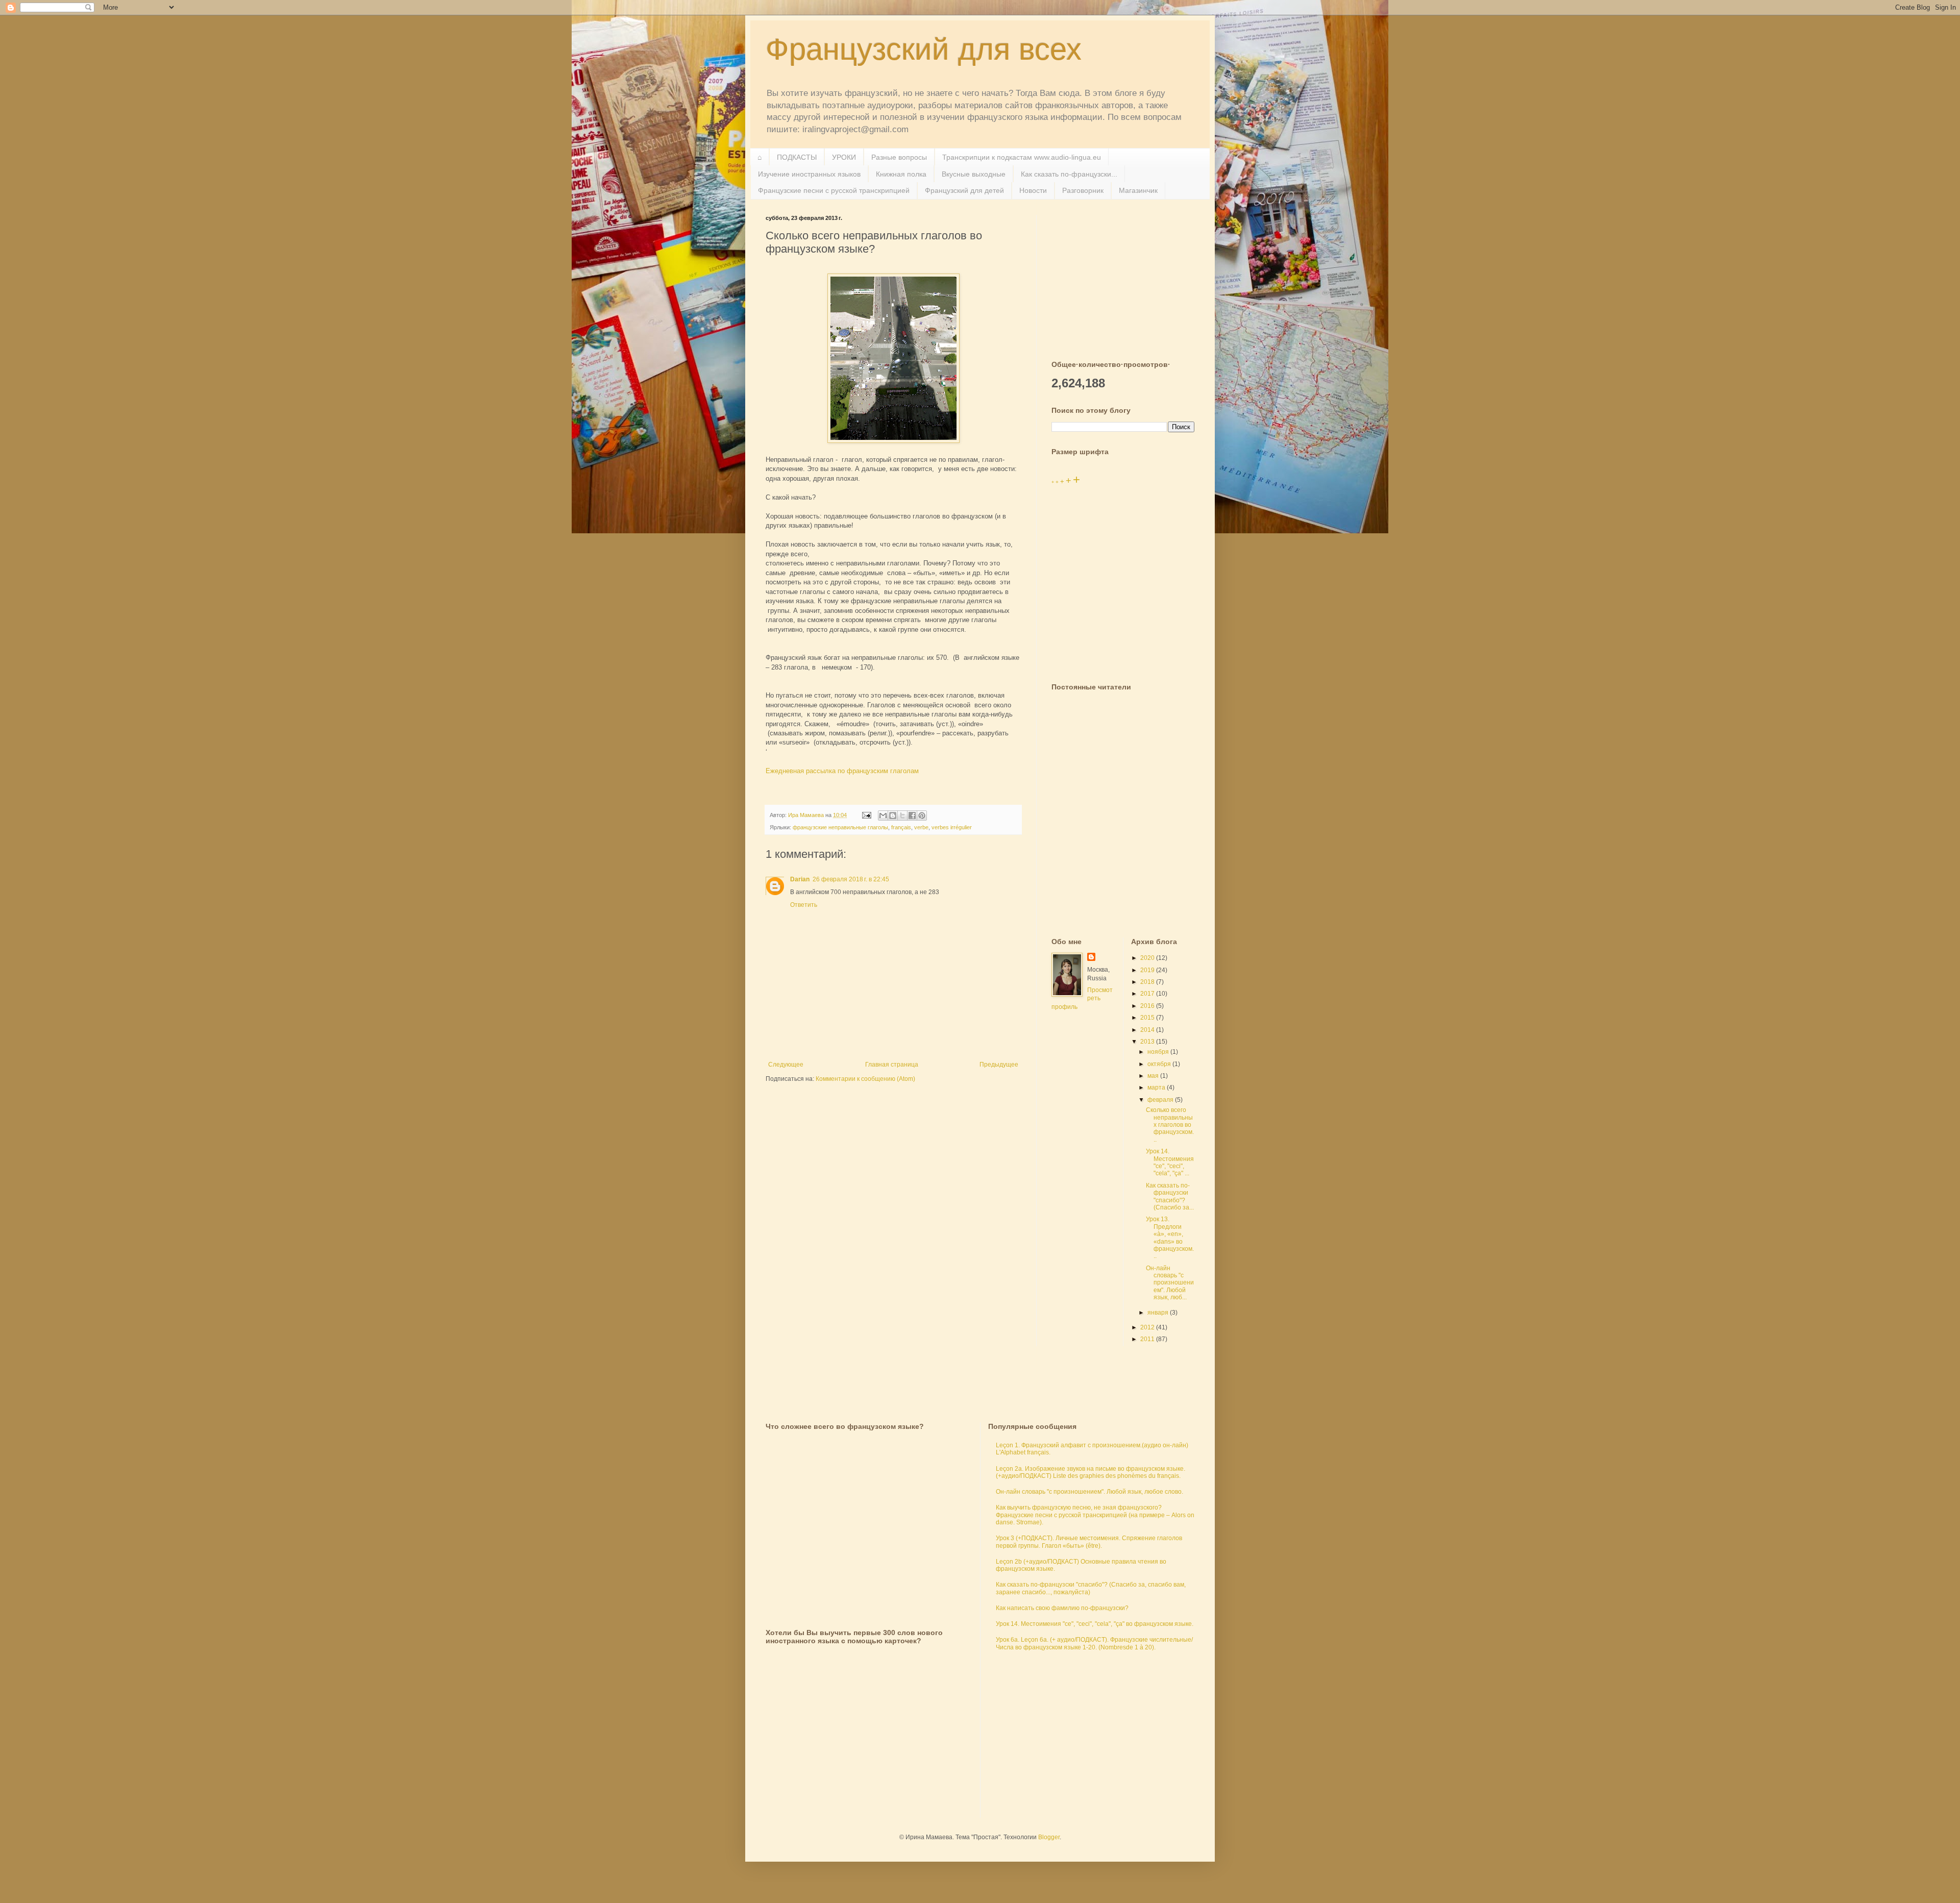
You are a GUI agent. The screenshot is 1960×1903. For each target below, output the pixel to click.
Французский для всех (924, 49)
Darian (800, 879)
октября (1160, 1064)
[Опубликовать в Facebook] (912, 815)
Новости (1033, 190)
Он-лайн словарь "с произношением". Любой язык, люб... (1170, 1283)
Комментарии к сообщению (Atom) (865, 1079)
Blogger (1049, 1837)
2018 (1148, 982)
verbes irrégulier (952, 827)
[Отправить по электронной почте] (883, 815)
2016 (1148, 1006)
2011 (1148, 1339)
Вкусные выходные (974, 174)
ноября (1159, 1052)
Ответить (804, 905)
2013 (1148, 1042)
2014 (1148, 1030)
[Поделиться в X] (902, 815)
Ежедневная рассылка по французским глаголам (842, 771)
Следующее (786, 1065)
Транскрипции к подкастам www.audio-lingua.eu (1022, 157)
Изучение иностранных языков (809, 174)
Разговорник (1083, 190)
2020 (1148, 958)
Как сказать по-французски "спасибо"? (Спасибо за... (1170, 1196)
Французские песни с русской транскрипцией (834, 190)
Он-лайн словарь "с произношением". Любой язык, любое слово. (1089, 1492)
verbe (921, 827)
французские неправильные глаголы (840, 827)
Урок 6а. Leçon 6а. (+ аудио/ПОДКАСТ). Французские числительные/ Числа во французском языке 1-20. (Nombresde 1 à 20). (1094, 1643)
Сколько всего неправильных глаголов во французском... (1170, 1125)
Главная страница (892, 1065)
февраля (1161, 1100)
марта (1157, 1088)
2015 (1148, 1018)
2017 (1148, 994)
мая (1154, 1076)
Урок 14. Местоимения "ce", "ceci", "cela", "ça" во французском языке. (1095, 1624)
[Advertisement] (1128, 279)
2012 (1148, 1327)
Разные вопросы (899, 157)
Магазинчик (1138, 190)
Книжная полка (901, 174)
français (901, 827)
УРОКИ (844, 157)
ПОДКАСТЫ (797, 157)
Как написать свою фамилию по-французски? (1062, 1608)
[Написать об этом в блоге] (893, 815)
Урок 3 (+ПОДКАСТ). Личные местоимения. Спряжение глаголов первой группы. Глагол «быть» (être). (1089, 1542)
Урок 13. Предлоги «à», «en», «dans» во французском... (1170, 1238)
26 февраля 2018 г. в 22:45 (851, 879)
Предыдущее (999, 1065)
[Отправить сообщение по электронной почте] (866, 815)
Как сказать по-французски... (1069, 174)
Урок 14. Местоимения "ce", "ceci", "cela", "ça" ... (1170, 1162)
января (1159, 1313)
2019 (1148, 970)
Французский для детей (964, 190)
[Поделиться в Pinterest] (922, 815)
